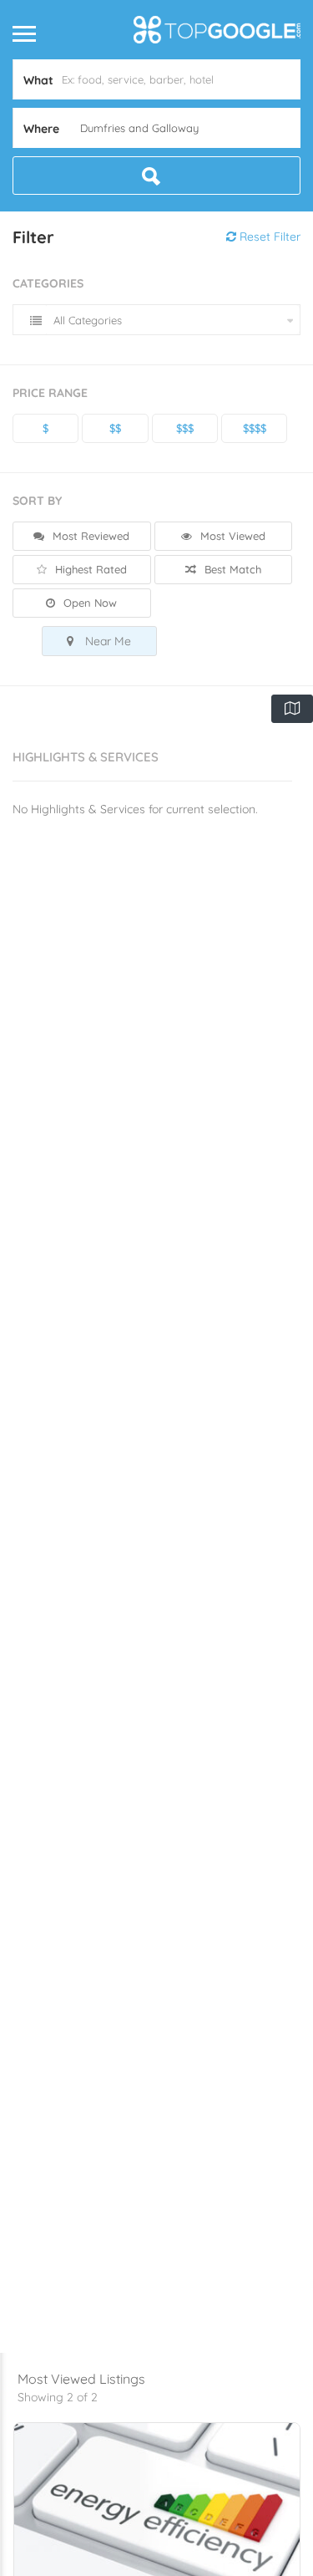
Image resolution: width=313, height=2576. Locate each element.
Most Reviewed (89, 536)
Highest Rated (89, 569)
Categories (48, 283)
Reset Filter (268, 237)
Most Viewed (231, 536)
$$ (115, 428)
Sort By (37, 501)
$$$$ (255, 428)
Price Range (50, 393)
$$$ (185, 428)
